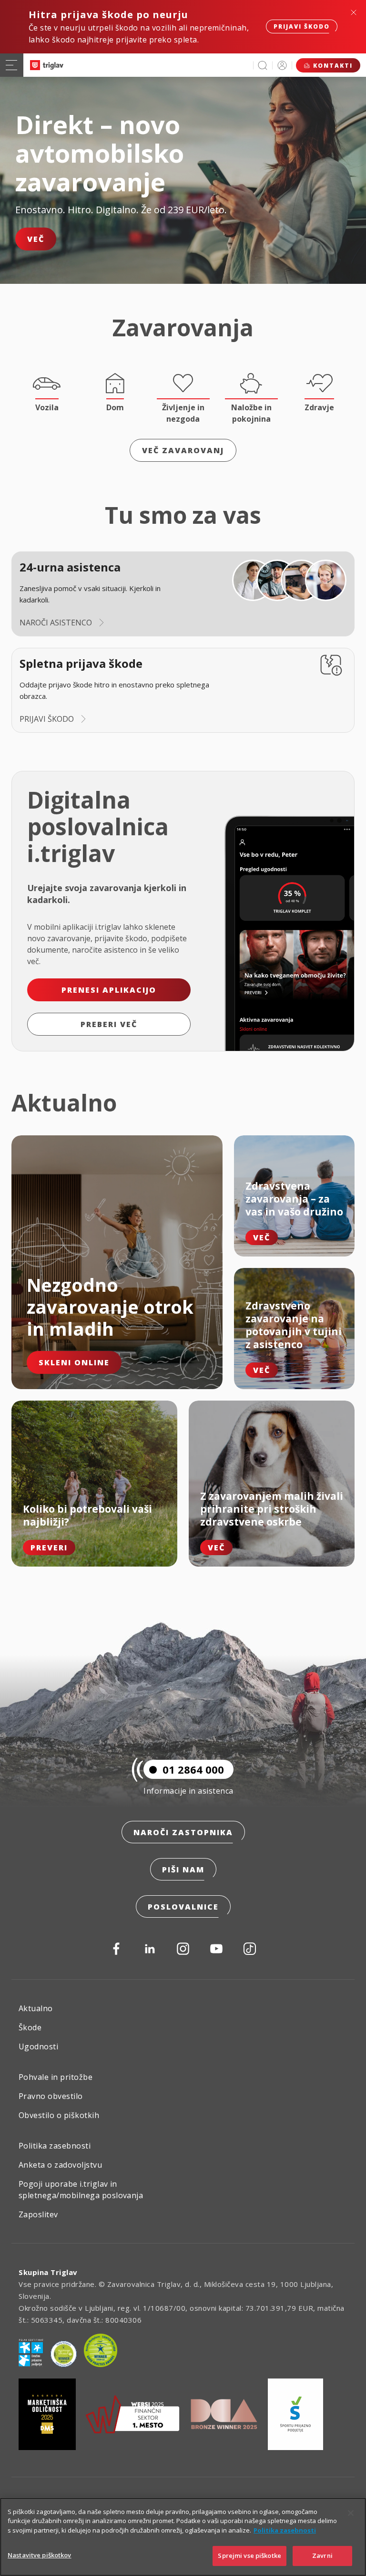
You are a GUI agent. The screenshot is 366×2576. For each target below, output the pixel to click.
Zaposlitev (38, 2214)
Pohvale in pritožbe (56, 2077)
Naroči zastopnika (183, 1832)
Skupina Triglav (48, 2272)
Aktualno (36, 2008)
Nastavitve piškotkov (40, 2555)
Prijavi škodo (302, 26)
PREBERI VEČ (109, 1024)
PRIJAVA (282, 65)
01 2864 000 (193, 1769)
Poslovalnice (183, 1907)
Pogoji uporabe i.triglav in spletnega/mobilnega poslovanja (81, 2190)
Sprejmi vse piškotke (249, 2555)
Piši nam (183, 1870)
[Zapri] (351, 2513)
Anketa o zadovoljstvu (60, 2165)
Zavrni (322, 2555)
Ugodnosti (38, 2046)
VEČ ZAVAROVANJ (183, 450)
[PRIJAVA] (282, 65)
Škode (30, 2027)
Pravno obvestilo (51, 2096)
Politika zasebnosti (55, 2146)
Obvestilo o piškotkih (59, 2115)
